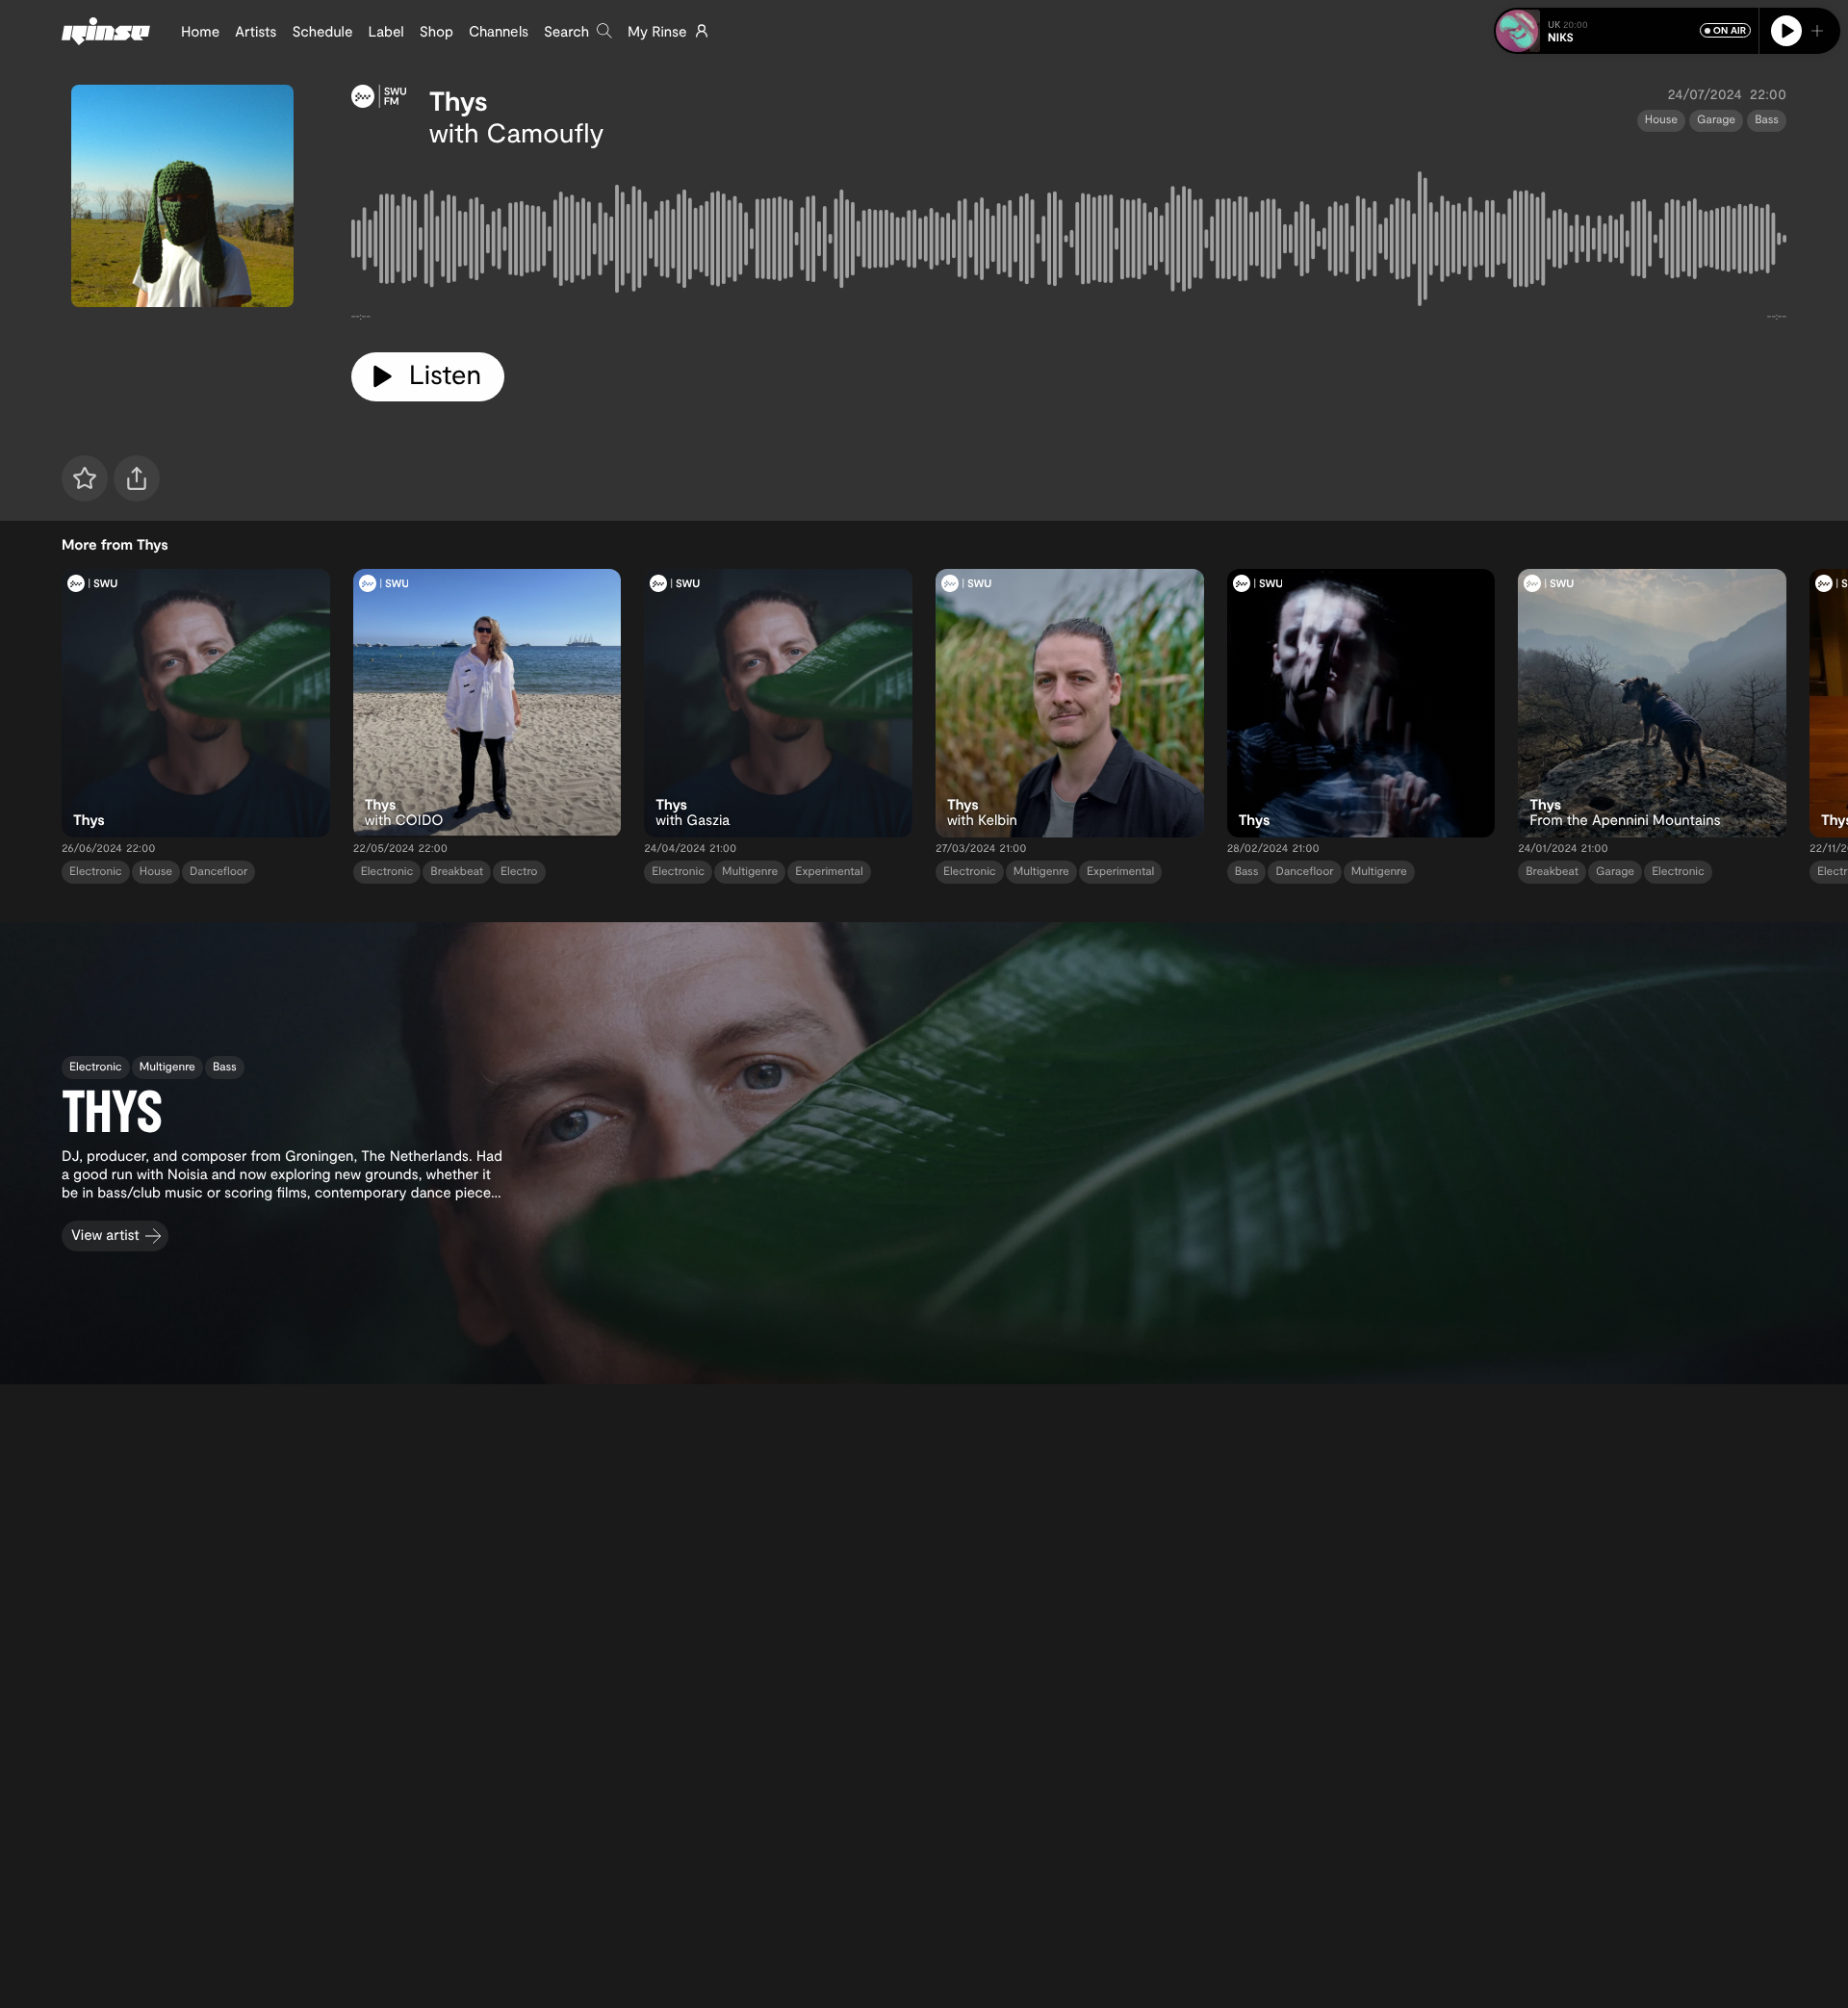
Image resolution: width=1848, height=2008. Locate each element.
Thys (459, 100)
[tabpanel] (1069, 243)
